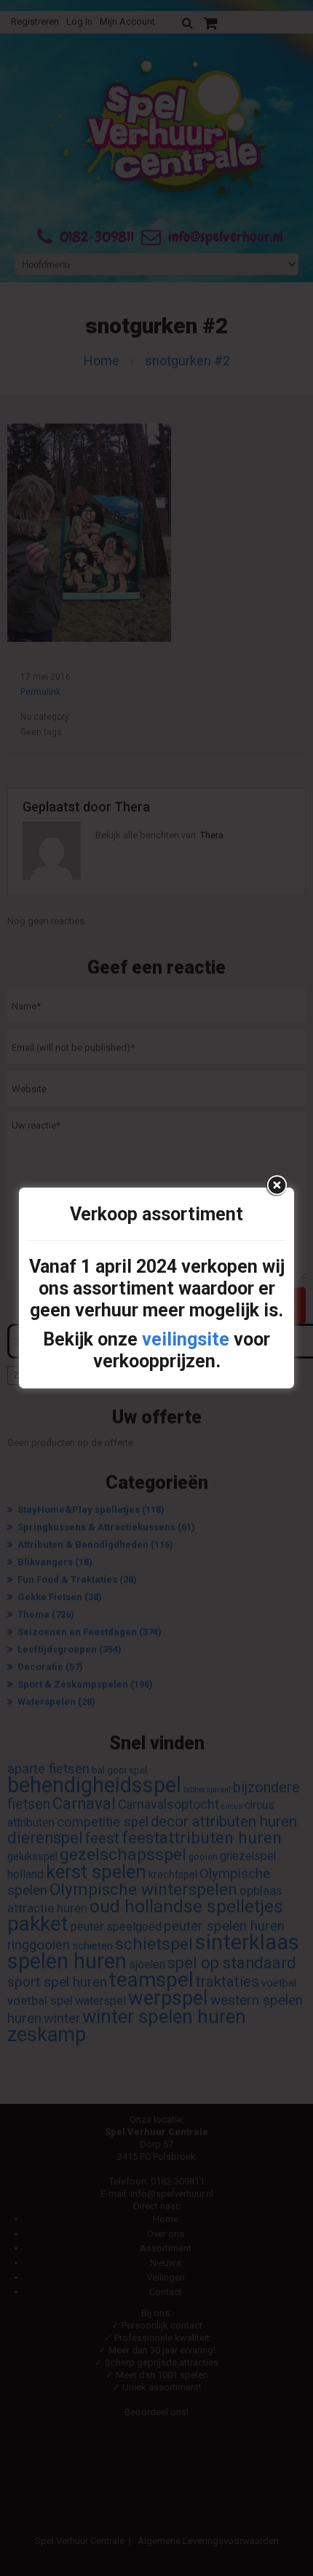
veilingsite (186, 1339)
